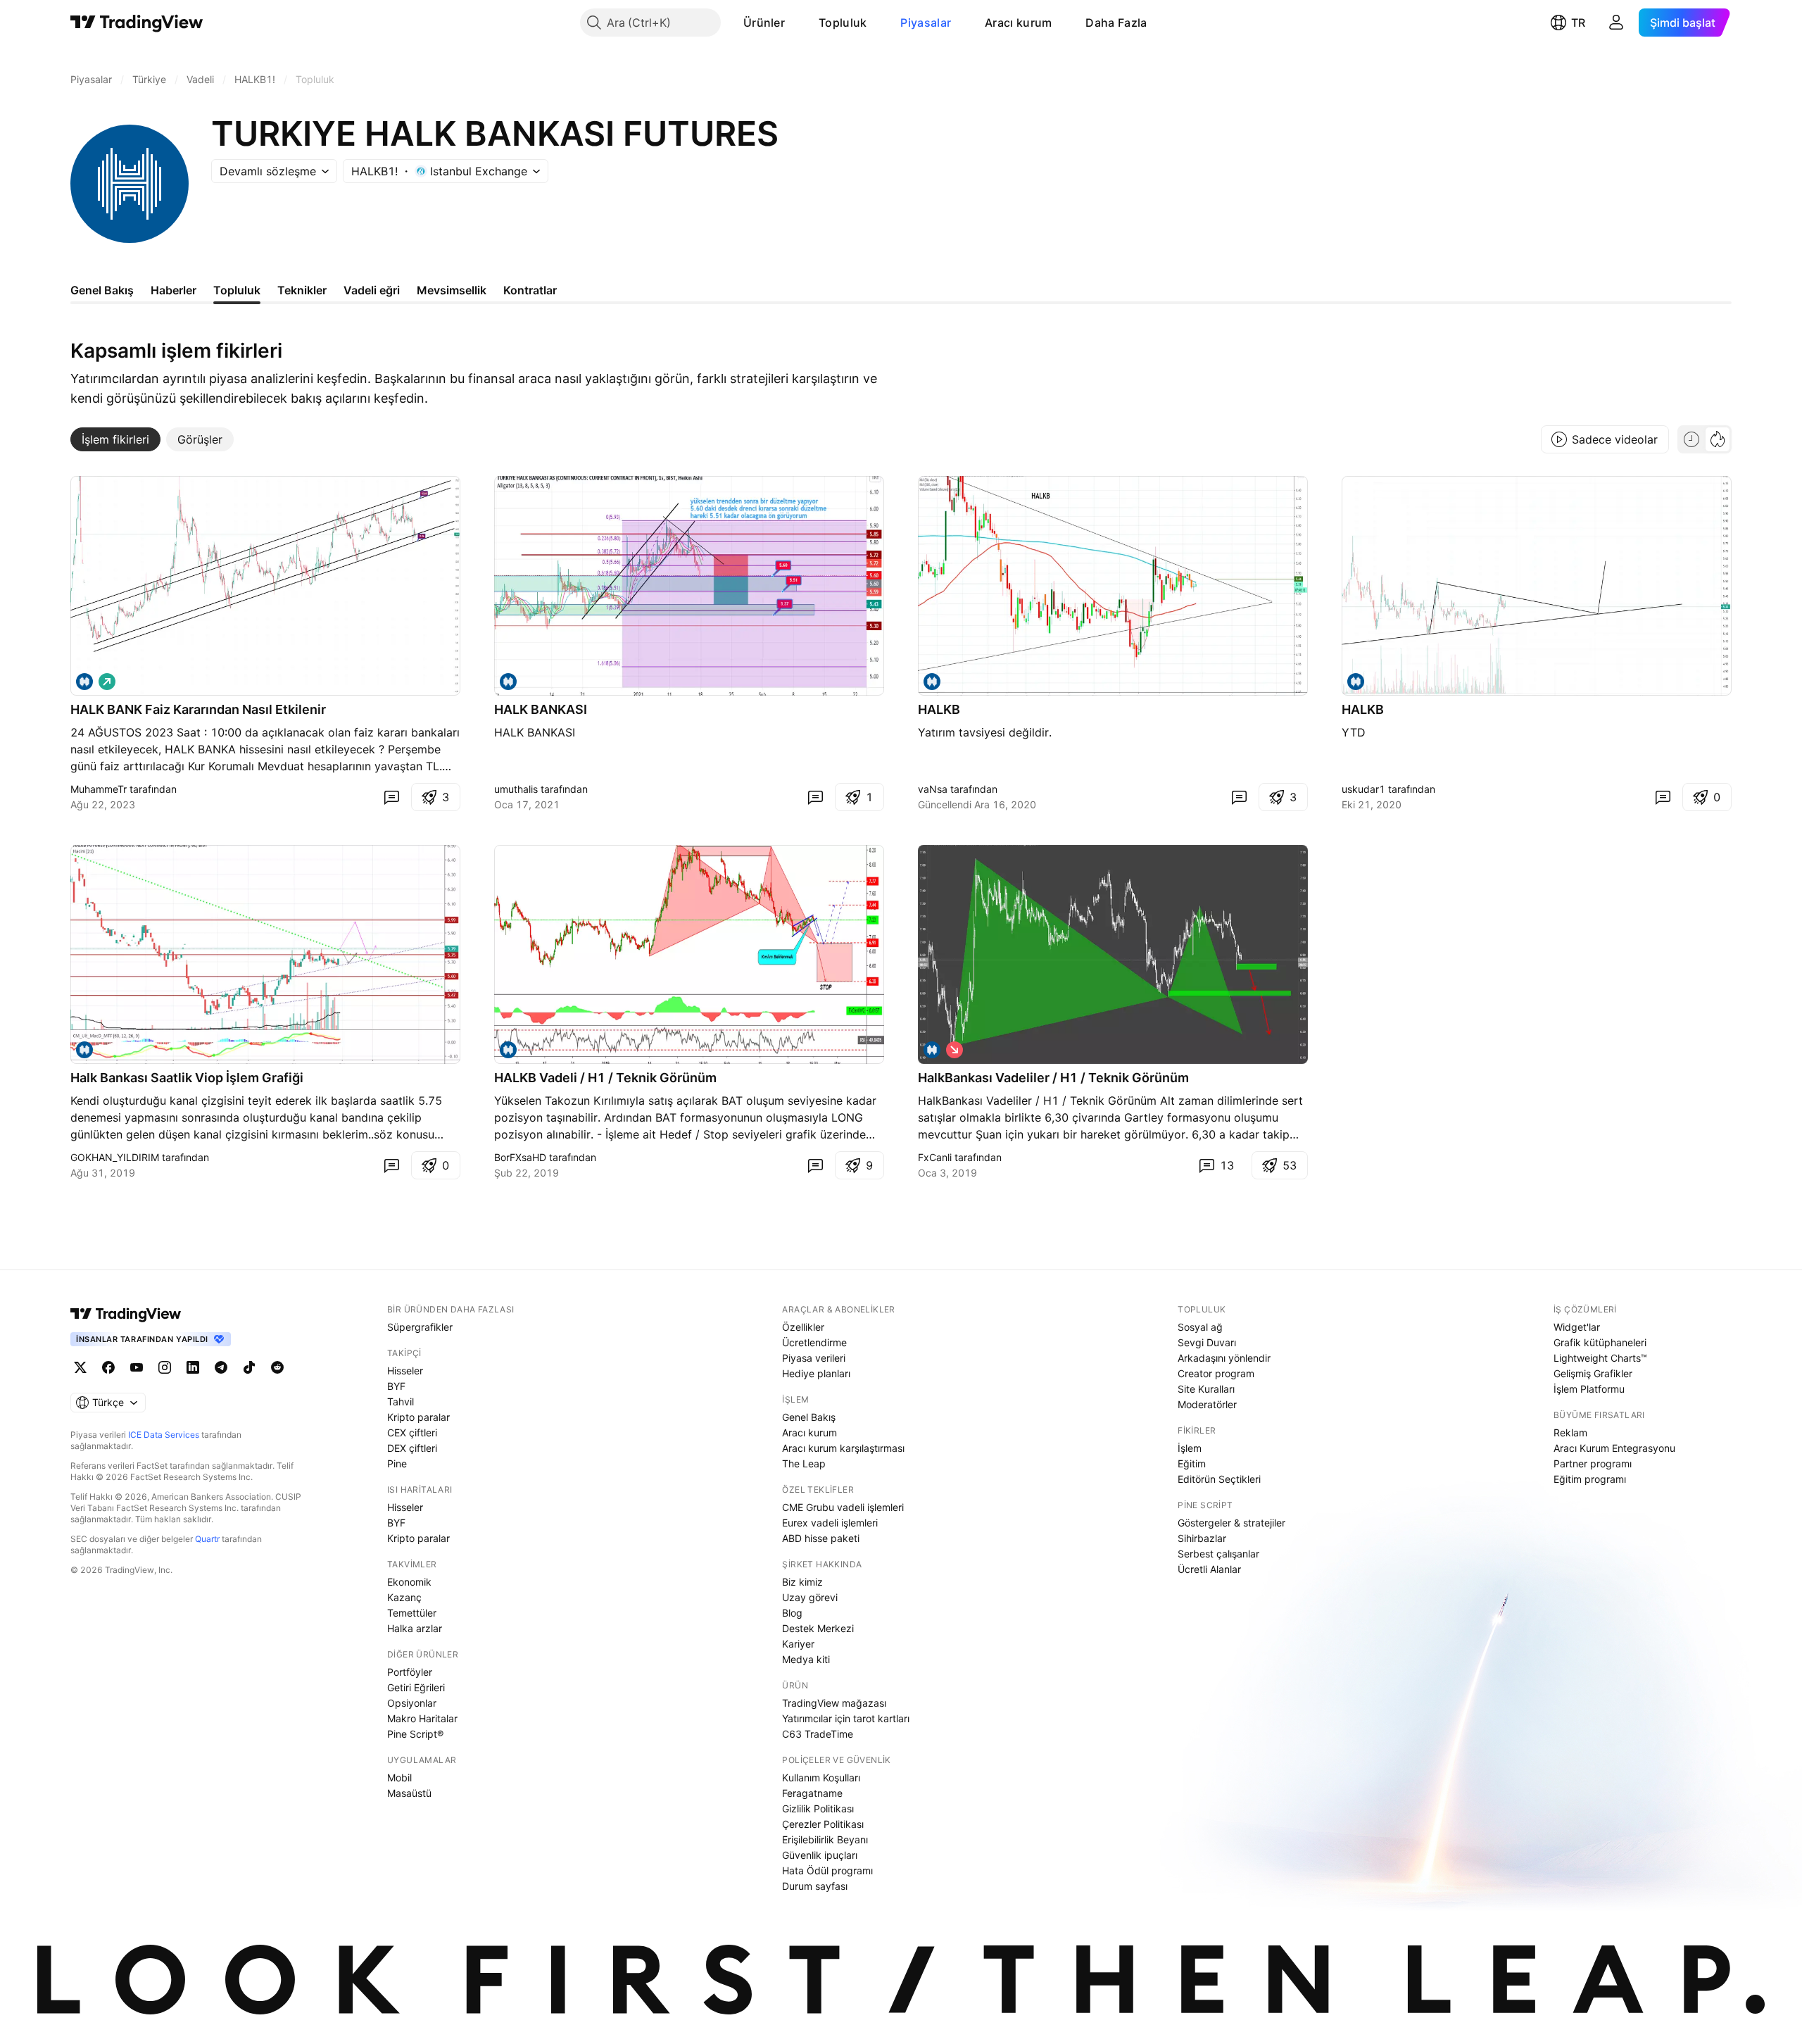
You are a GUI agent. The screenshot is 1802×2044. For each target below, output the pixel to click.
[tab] (115, 439)
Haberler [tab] (174, 290)
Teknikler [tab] (302, 290)
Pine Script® (415, 1734)
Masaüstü (409, 1793)
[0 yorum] (391, 797)
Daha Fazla (1116, 23)
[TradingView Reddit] (277, 1367)
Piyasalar (926, 23)
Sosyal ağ (1200, 1327)
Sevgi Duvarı (1207, 1342)
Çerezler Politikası (823, 1824)
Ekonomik (409, 1582)
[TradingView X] (80, 1367)
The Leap (804, 1463)
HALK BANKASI (541, 709)
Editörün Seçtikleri (1219, 1479)
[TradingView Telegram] (221, 1367)
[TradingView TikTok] (249, 1367)
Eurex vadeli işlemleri (830, 1523)
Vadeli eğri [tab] (372, 290)
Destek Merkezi (818, 1628)
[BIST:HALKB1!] (508, 682)
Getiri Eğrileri (416, 1687)
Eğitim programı (1590, 1479)
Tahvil (401, 1402)
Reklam (1570, 1432)
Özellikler (803, 1327)
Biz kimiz (802, 1582)
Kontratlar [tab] (530, 290)
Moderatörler (1207, 1404)
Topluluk (843, 23)
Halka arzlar (415, 1628)
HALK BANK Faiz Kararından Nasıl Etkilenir (198, 709)
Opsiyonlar (412, 1703)
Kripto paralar (418, 1417)
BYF (396, 1386)
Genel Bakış (809, 1417)
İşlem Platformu (1589, 1389)
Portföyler (410, 1672)
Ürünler (764, 23)
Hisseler (405, 1371)
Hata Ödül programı (827, 1870)
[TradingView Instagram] (165, 1367)
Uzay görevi (810, 1597)
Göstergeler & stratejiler (1231, 1523)
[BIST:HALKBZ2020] (1356, 682)
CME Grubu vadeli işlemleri (843, 1507)
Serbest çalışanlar (1218, 1554)
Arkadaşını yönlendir (1224, 1358)
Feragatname (812, 1793)
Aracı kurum (1018, 23)
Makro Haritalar (422, 1718)
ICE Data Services (164, 1435)
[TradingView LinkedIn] (193, 1367)
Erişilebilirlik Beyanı (825, 1839)
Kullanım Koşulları (821, 1777)
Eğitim (1192, 1463)
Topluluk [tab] (237, 290)
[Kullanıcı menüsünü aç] (1616, 23)
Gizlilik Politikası (818, 1808)
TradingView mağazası (834, 1703)
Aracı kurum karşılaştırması (843, 1448)
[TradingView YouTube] (137, 1367)
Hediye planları (816, 1373)
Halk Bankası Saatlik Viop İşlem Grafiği (187, 1078)
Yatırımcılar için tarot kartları (846, 1718)
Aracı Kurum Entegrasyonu (1614, 1448)
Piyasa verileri (814, 1358)
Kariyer (798, 1644)
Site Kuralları (1206, 1389)
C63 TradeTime (818, 1734)
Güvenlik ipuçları (820, 1855)
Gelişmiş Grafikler (1593, 1373)
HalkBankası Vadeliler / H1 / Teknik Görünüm (1053, 1078)
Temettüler (412, 1613)
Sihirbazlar (1202, 1538)
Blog (792, 1613)
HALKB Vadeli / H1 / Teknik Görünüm (605, 1078)
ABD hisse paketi (821, 1538)
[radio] (1691, 439)
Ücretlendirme (814, 1342)
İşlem (1190, 1448)
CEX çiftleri (412, 1432)
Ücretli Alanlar (1209, 1569)
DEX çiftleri (412, 1448)
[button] (795, 23)
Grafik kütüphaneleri (1600, 1342)
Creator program (1216, 1373)
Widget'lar (1577, 1327)
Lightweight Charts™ (1600, 1358)
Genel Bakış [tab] (102, 290)
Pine (397, 1463)
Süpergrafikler (420, 1327)
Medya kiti (806, 1659)
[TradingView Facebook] (108, 1367)
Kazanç (404, 1597)
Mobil (399, 1777)
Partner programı (1593, 1463)
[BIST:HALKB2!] (84, 682)
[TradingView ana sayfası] (137, 23)
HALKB (939, 709)
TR (1578, 23)
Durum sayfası (815, 1886)
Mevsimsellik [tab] (452, 290)
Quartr (207, 1539)
